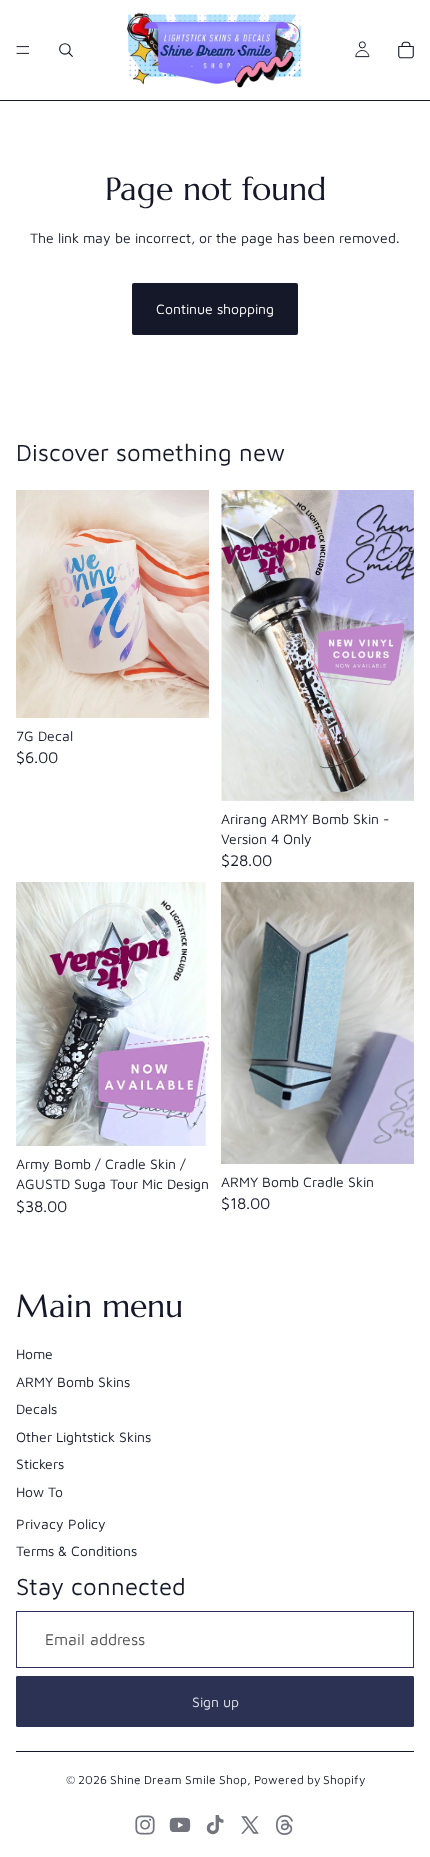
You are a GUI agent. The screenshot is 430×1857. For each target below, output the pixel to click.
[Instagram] (145, 1825)
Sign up (215, 1701)
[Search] (66, 50)
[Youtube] (180, 1825)
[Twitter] (250, 1825)
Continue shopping (215, 308)
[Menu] (23, 50)
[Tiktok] (215, 1825)
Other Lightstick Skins (83, 1436)
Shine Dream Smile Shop (178, 1779)
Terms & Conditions (76, 1550)
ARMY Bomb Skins (73, 1381)
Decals (36, 1408)
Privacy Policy (61, 1523)
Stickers (40, 1463)
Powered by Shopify (309, 1779)
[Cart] (406, 50)
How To (39, 1491)
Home (34, 1353)
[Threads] (285, 1825)
